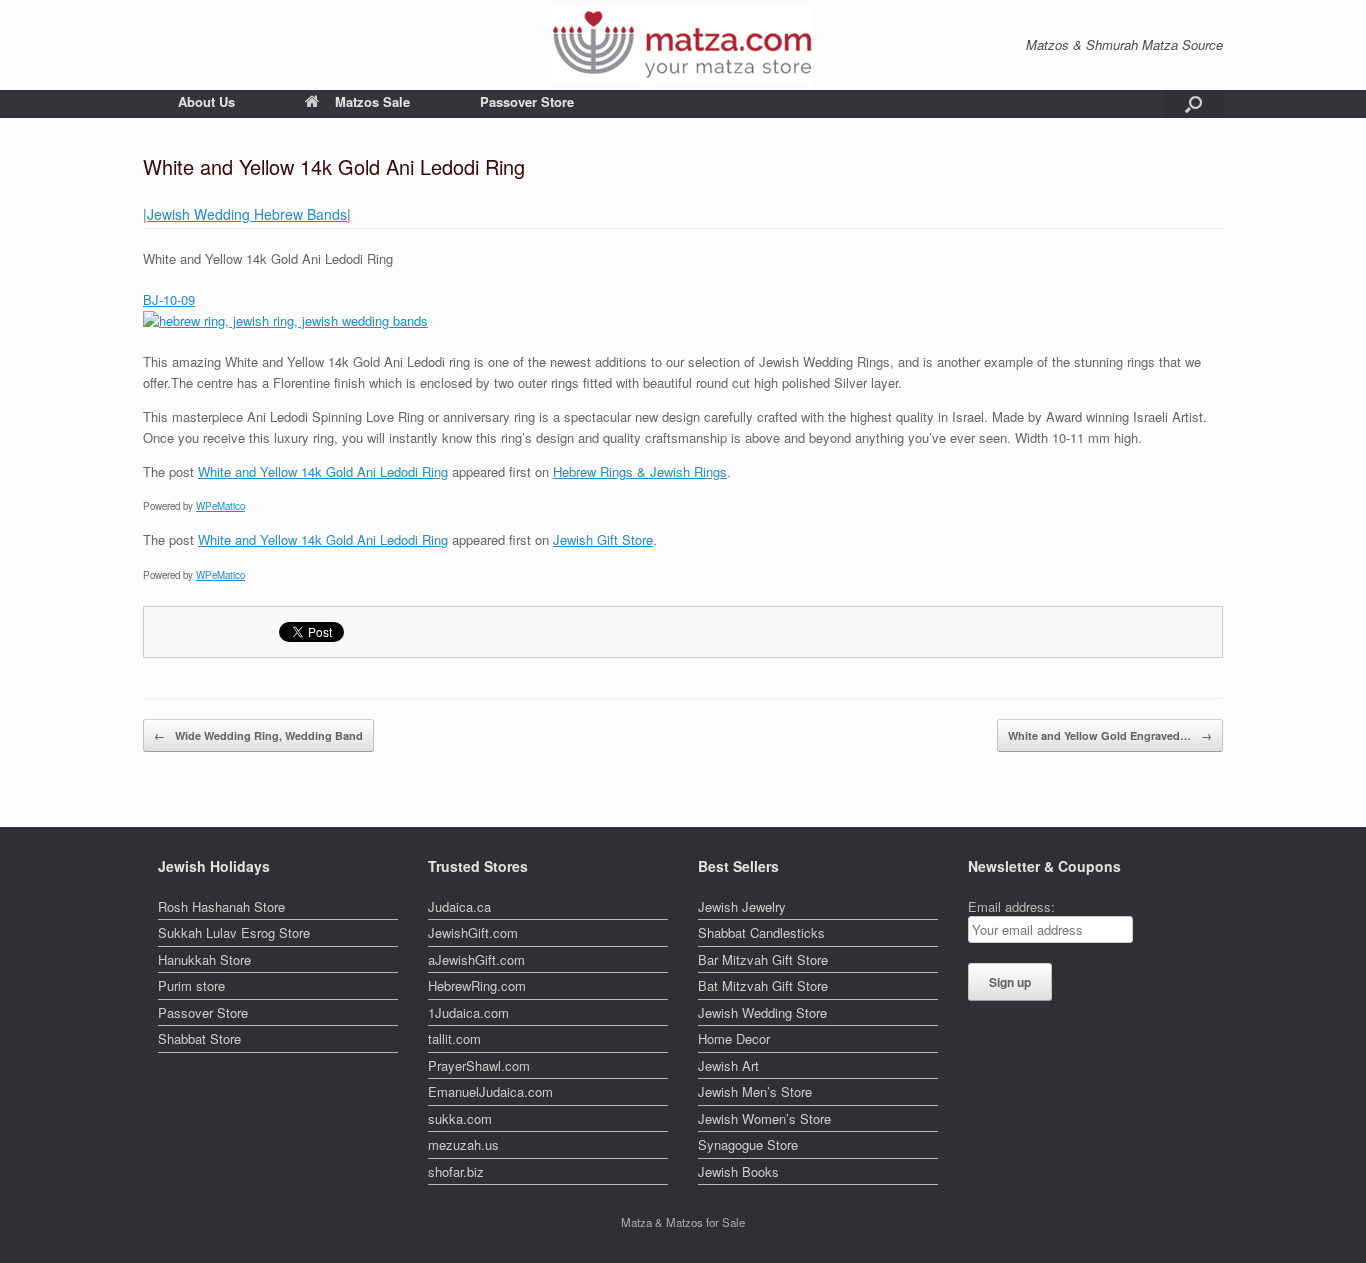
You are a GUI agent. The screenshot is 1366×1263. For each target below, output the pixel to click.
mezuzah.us (463, 1144)
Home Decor (734, 1038)
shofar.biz (456, 1171)
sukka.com (460, 1118)
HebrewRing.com (477, 985)
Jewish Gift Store (603, 539)
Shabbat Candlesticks (761, 932)
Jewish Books (738, 1171)
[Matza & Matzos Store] (683, 45)
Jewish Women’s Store (764, 1118)
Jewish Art (728, 1065)
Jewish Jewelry (742, 906)
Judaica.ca (459, 906)
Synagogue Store (748, 1144)
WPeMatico (220, 506)
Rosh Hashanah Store (221, 906)
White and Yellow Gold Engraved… (1110, 735)
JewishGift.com (473, 932)
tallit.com (454, 1038)
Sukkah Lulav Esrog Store (234, 932)
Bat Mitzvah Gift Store (763, 985)
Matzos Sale (372, 101)
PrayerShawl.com (479, 1065)
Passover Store (527, 101)
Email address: (1011, 906)
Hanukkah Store (204, 959)
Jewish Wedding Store (762, 1012)
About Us (206, 101)
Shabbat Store (199, 1038)
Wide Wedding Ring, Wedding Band (258, 735)
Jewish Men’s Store (755, 1091)
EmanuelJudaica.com (490, 1091)
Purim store (191, 985)
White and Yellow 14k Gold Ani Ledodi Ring (323, 471)
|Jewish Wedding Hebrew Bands (245, 214)
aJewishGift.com (476, 959)
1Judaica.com (468, 1012)
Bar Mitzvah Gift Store (763, 959)
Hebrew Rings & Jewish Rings (640, 471)
